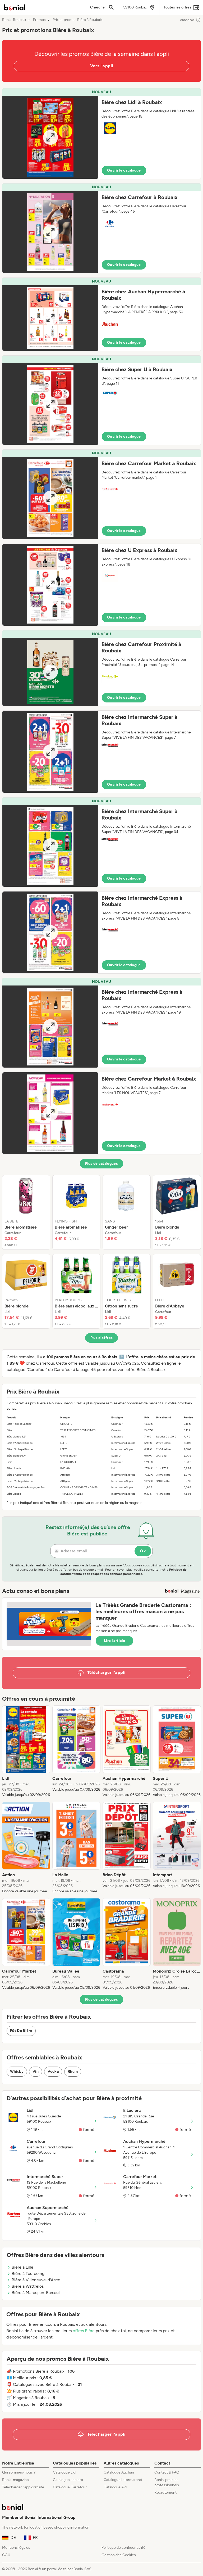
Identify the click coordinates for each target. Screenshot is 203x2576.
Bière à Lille (22, 2267)
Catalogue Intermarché (123, 2480)
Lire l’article (114, 1641)
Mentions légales (16, 2548)
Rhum (73, 2071)
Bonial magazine (15, 2480)
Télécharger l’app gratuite (23, 2487)
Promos (39, 20)
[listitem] (26, 1212)
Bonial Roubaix (14, 20)
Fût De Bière (21, 2031)
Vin (36, 2071)
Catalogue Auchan (119, 2472)
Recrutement (165, 2492)
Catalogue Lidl (64, 2472)
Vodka (53, 2071)
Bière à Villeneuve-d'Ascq (36, 2280)
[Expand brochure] (50, 137)
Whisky (17, 2071)
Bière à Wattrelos (28, 2286)
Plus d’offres (102, 1338)
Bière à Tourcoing (28, 2273)
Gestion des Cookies (119, 2555)
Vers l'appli (102, 66)
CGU (6, 2555)
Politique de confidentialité (123, 2548)
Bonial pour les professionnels (167, 2482)
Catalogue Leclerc (68, 2480)
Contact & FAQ (167, 2472)
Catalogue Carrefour (70, 2487)
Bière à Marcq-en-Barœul (36, 2293)
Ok (143, 1551)
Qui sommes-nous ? (19, 2472)
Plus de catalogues (101, 1164)
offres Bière (84, 2331)
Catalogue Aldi (116, 2487)
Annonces (187, 20)
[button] (101, 134)
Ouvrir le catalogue (124, 170)
